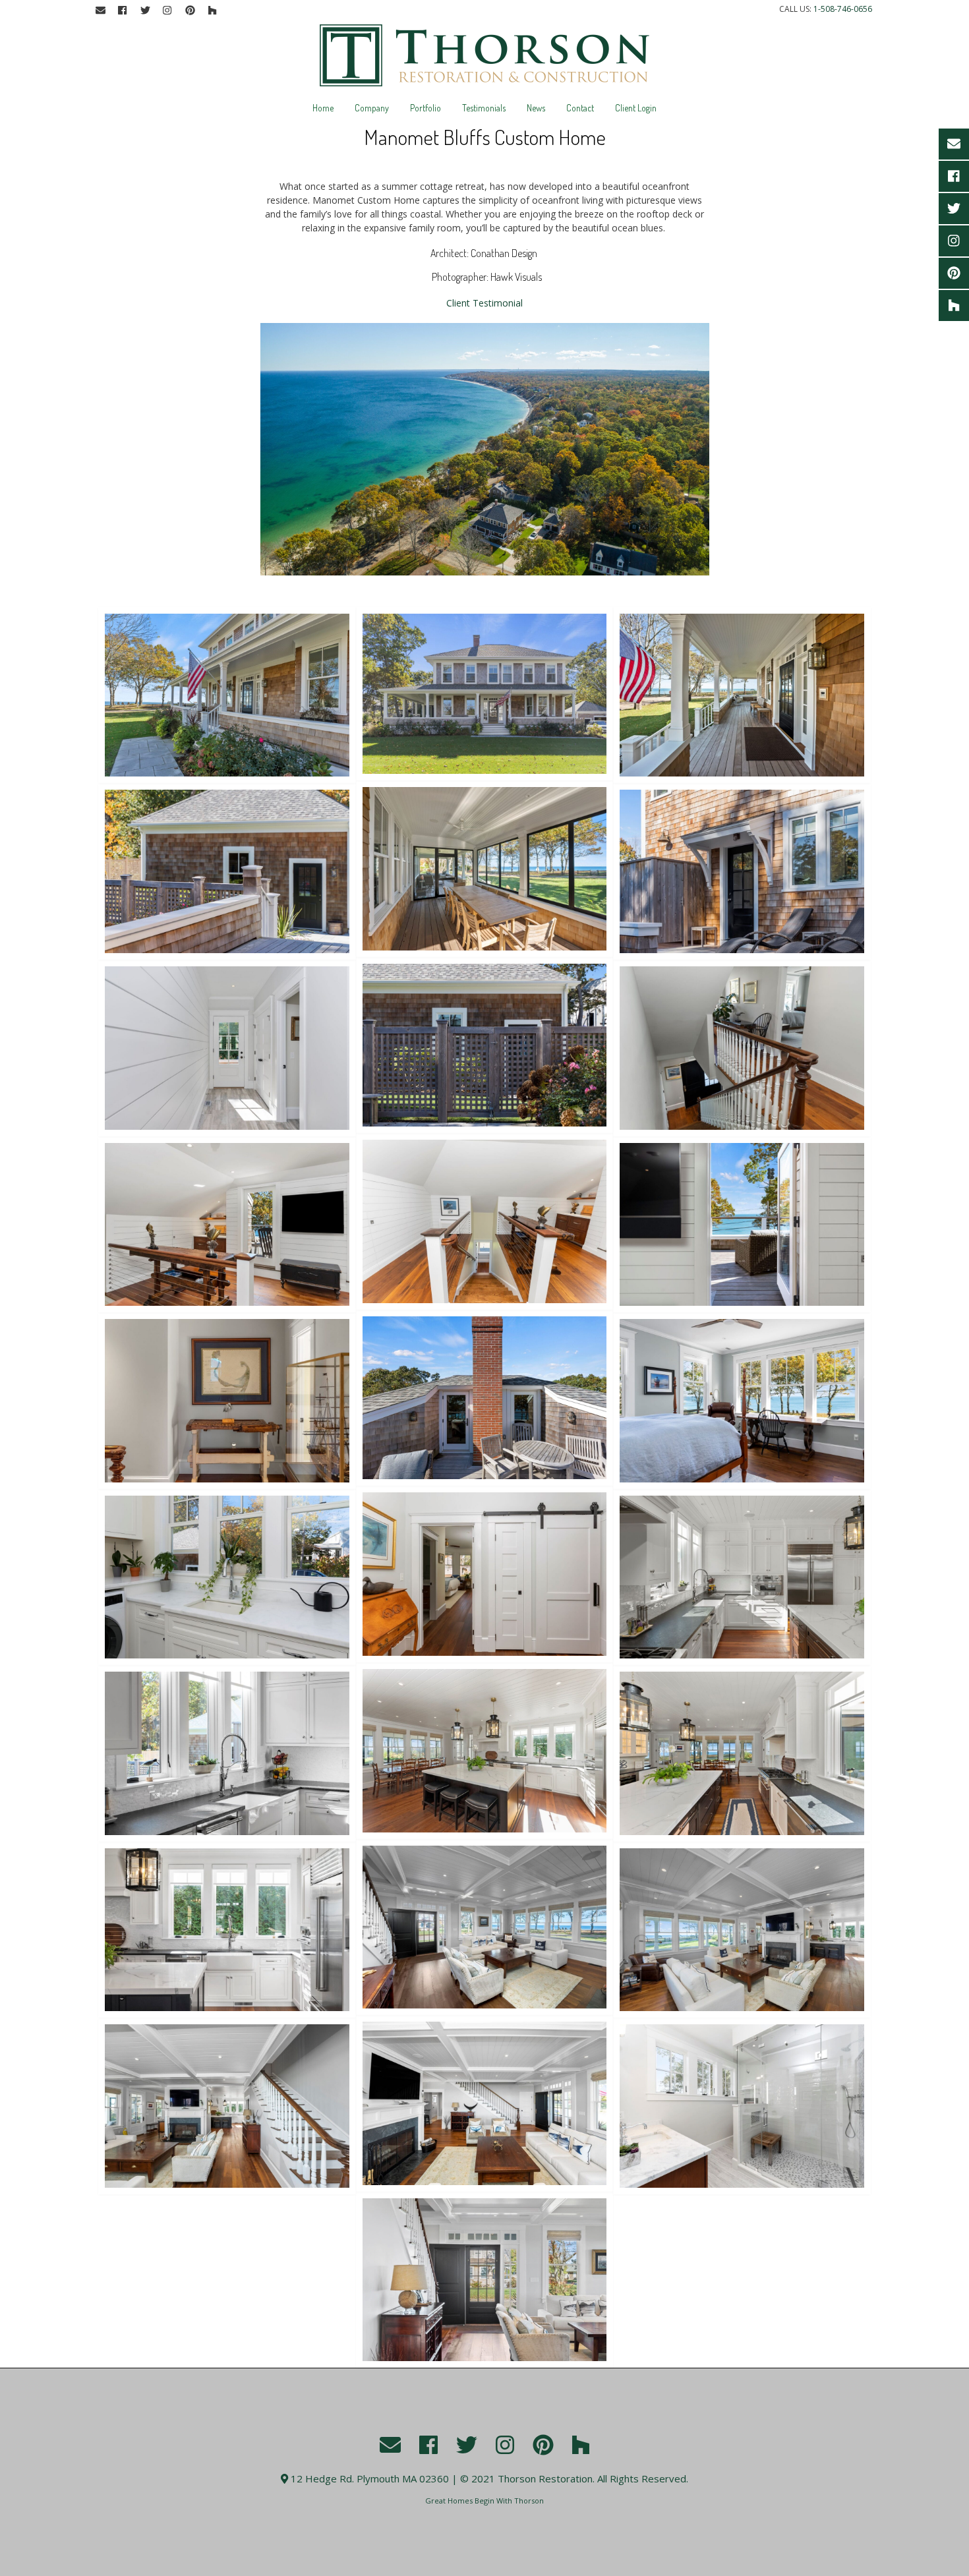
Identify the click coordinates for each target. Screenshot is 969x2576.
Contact (580, 108)
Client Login (636, 108)
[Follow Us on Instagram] (167, 11)
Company (372, 108)
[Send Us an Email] (100, 11)
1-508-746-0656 (843, 9)
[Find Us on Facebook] (123, 11)
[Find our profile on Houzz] (212, 11)
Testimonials (484, 108)
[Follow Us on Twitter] (145, 11)
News (536, 108)
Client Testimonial (484, 303)
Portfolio (426, 108)
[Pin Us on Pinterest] (190, 11)
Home (323, 108)
